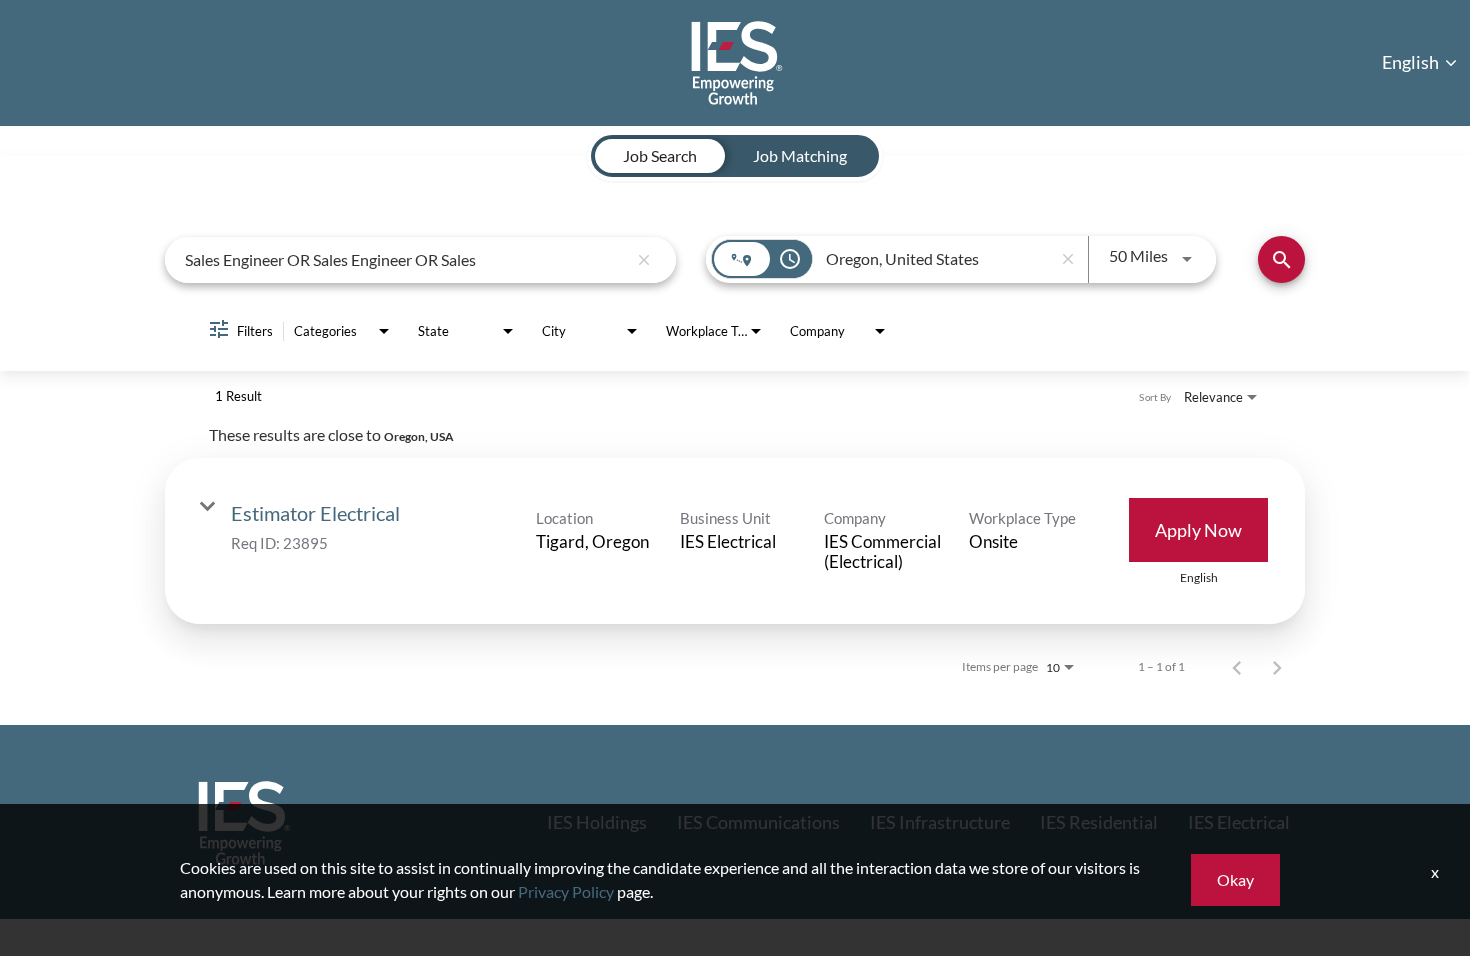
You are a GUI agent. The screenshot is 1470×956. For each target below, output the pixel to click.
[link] (735, 541)
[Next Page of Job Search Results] (1277, 667)
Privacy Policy (566, 891)
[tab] (660, 156)
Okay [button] (1235, 879)
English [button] (1412, 62)
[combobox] (406, 259)
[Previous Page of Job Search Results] (1237, 667)
